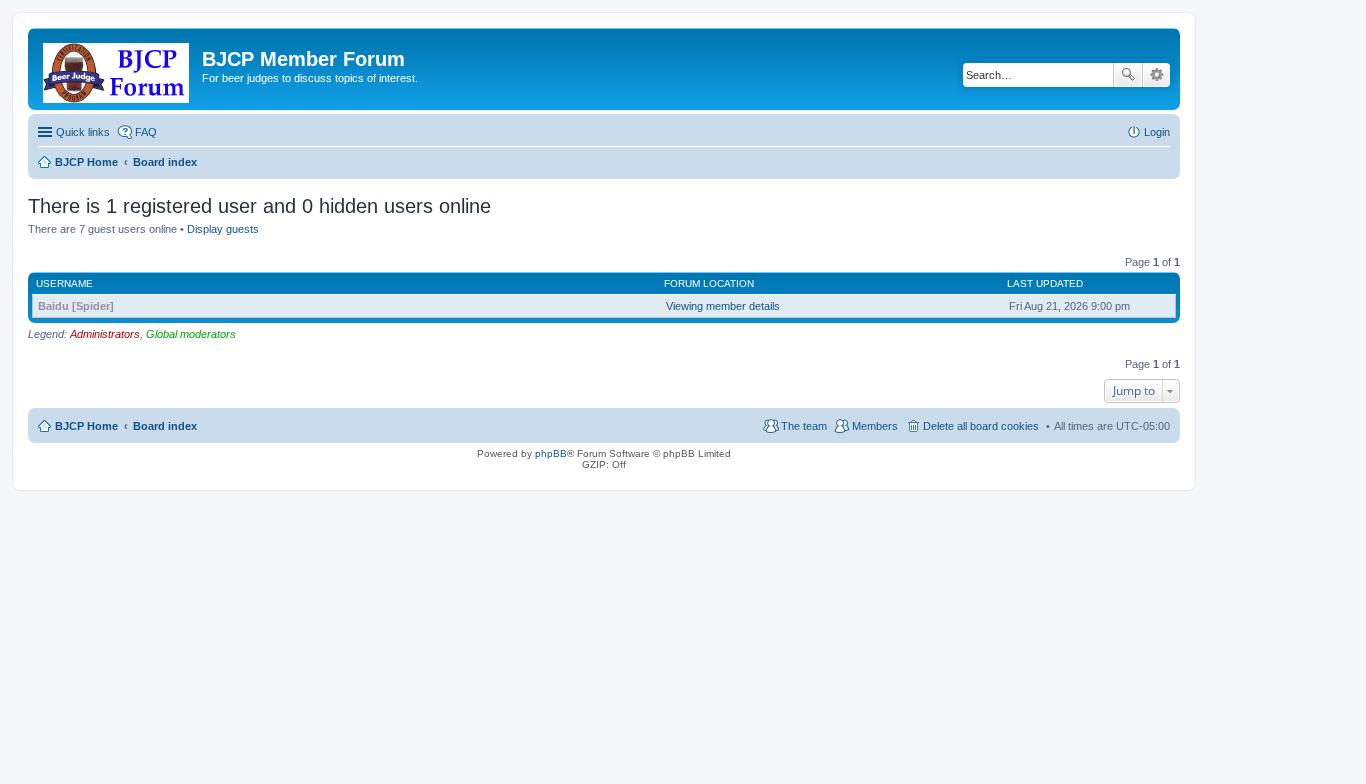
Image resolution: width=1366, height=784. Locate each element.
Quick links (83, 132)
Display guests (223, 229)
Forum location (709, 283)
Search (1128, 75)
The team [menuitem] (804, 426)
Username (64, 283)
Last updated (1045, 283)
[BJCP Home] (117, 69)
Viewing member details (723, 306)
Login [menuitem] (1157, 132)
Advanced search (1156, 75)
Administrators (105, 334)
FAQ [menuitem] (146, 132)
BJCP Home (86, 426)
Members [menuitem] (875, 426)
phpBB (551, 453)
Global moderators (191, 334)
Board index (165, 426)
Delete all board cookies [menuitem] (981, 426)
